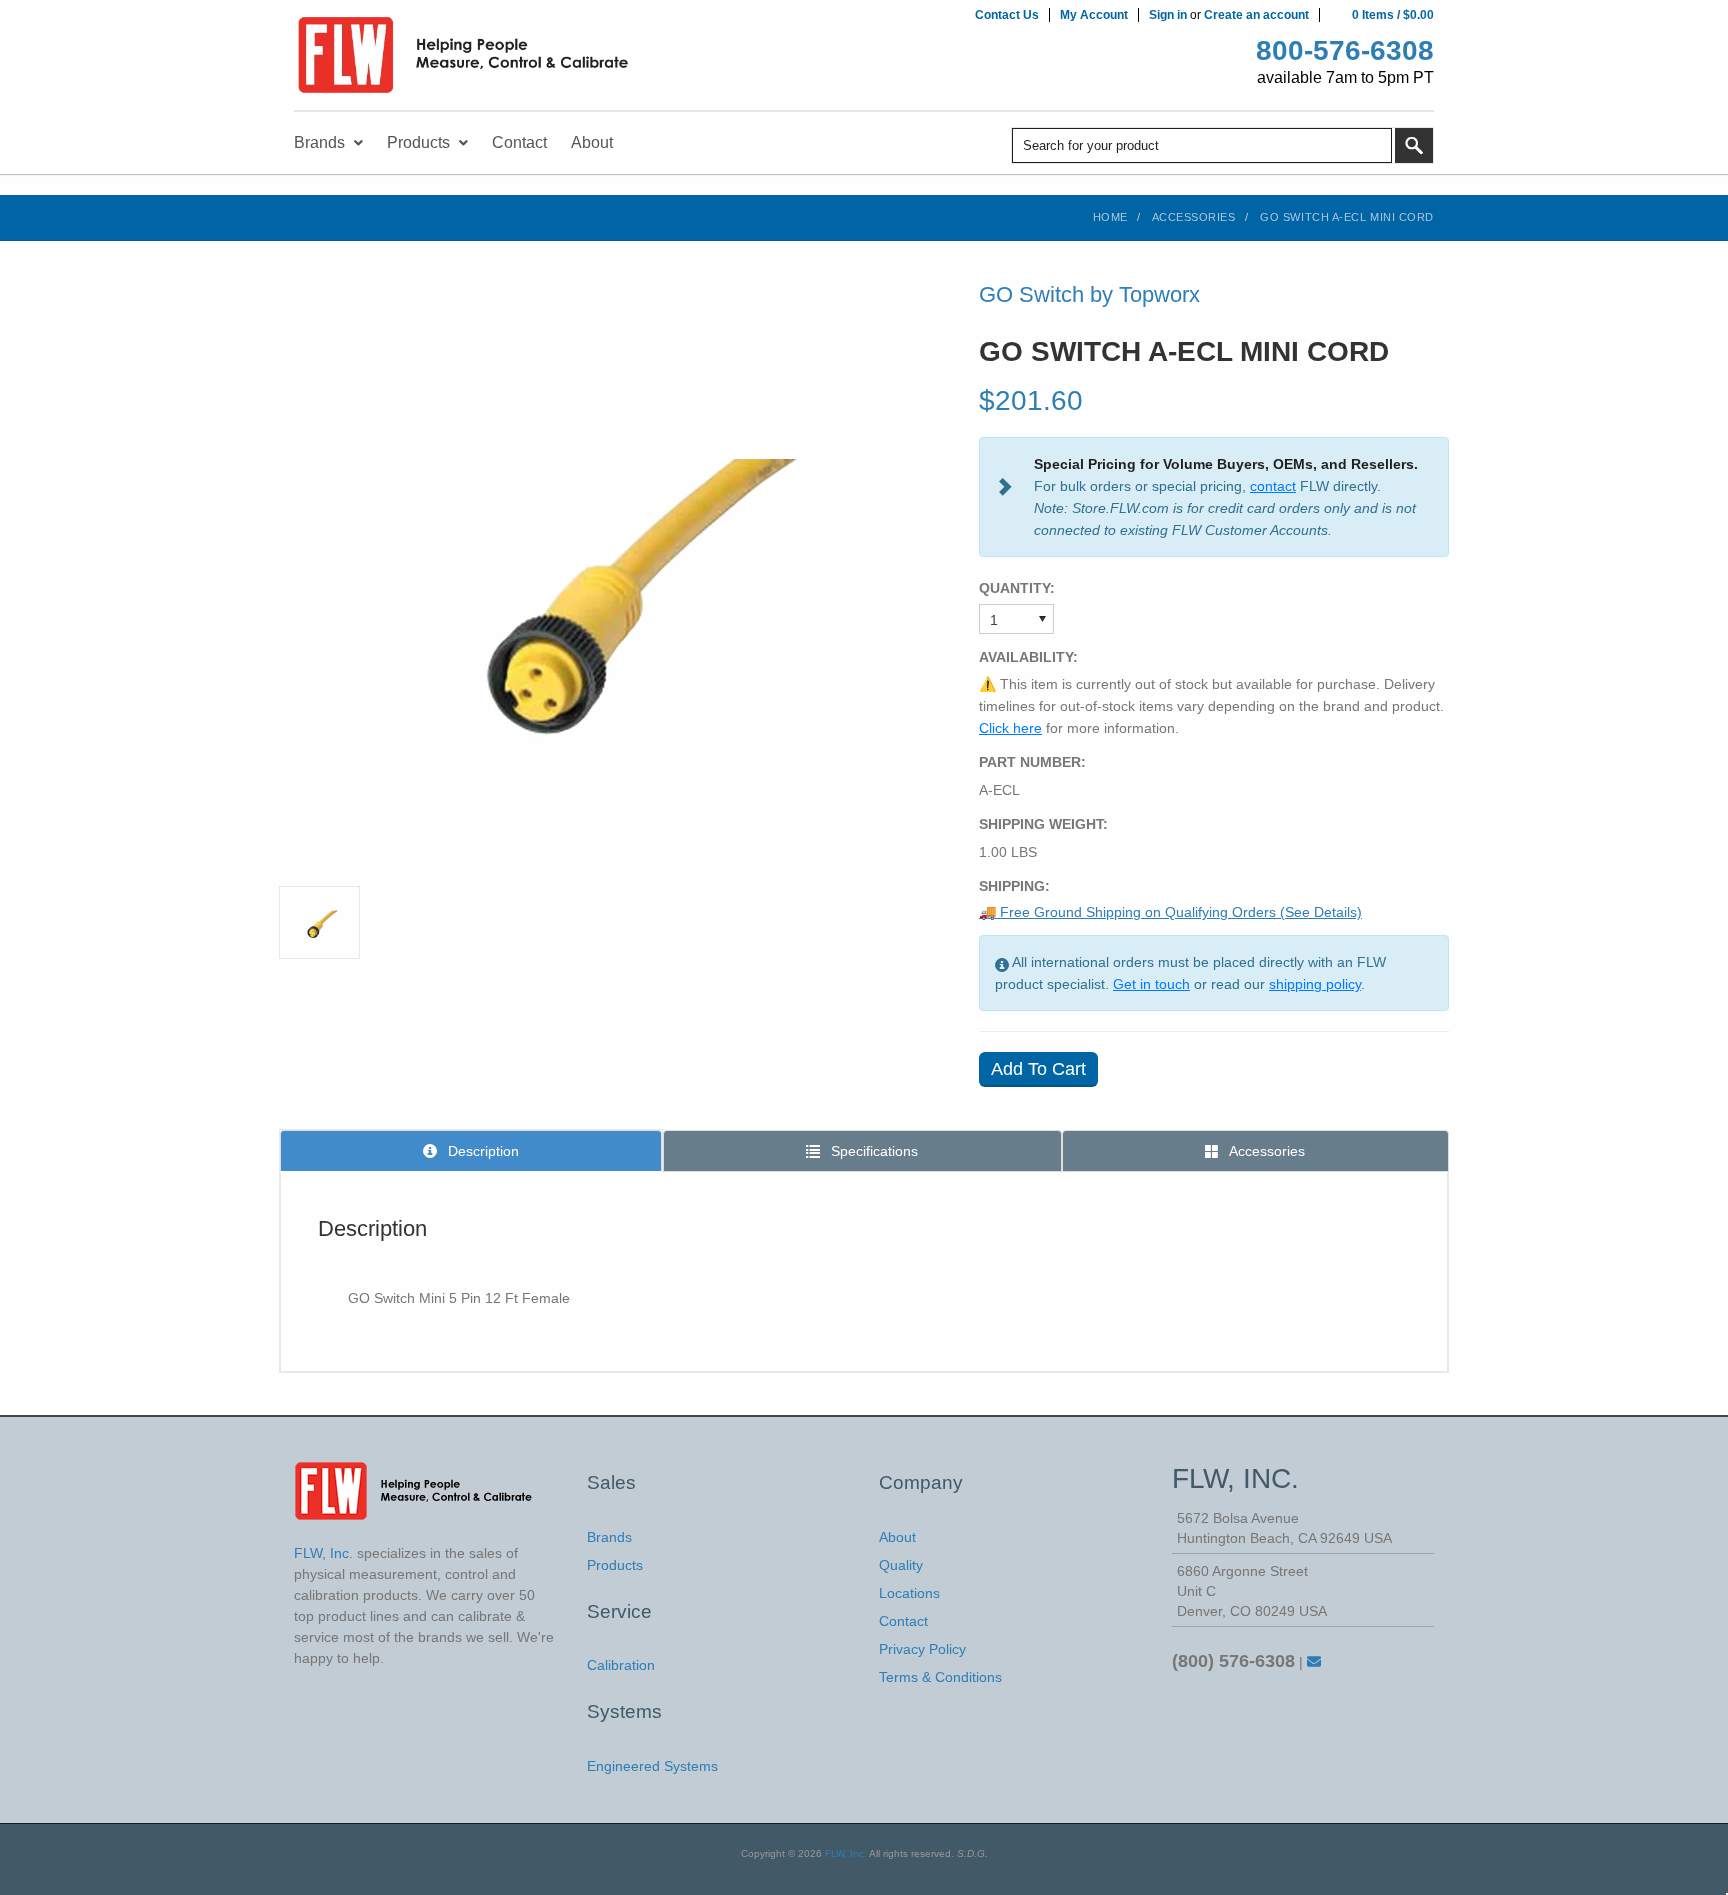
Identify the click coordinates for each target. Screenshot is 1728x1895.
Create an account (1256, 15)
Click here (1010, 728)
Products (615, 1565)
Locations (909, 1593)
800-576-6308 (1345, 50)
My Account (1094, 15)
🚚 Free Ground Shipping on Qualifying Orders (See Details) (1170, 912)
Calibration (621, 1665)
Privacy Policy (922, 1649)
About (897, 1537)
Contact (903, 1621)
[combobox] (1202, 145)
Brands (609, 1537)
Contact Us (1007, 15)
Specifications (872, 1151)
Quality (901, 1565)
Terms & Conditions (940, 1677)
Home (1110, 217)
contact (1273, 486)
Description (481, 1151)
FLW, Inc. (846, 1853)
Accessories (1194, 217)
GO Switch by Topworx (1089, 294)
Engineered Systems (652, 1766)
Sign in (1168, 15)
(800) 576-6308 (1233, 1661)
